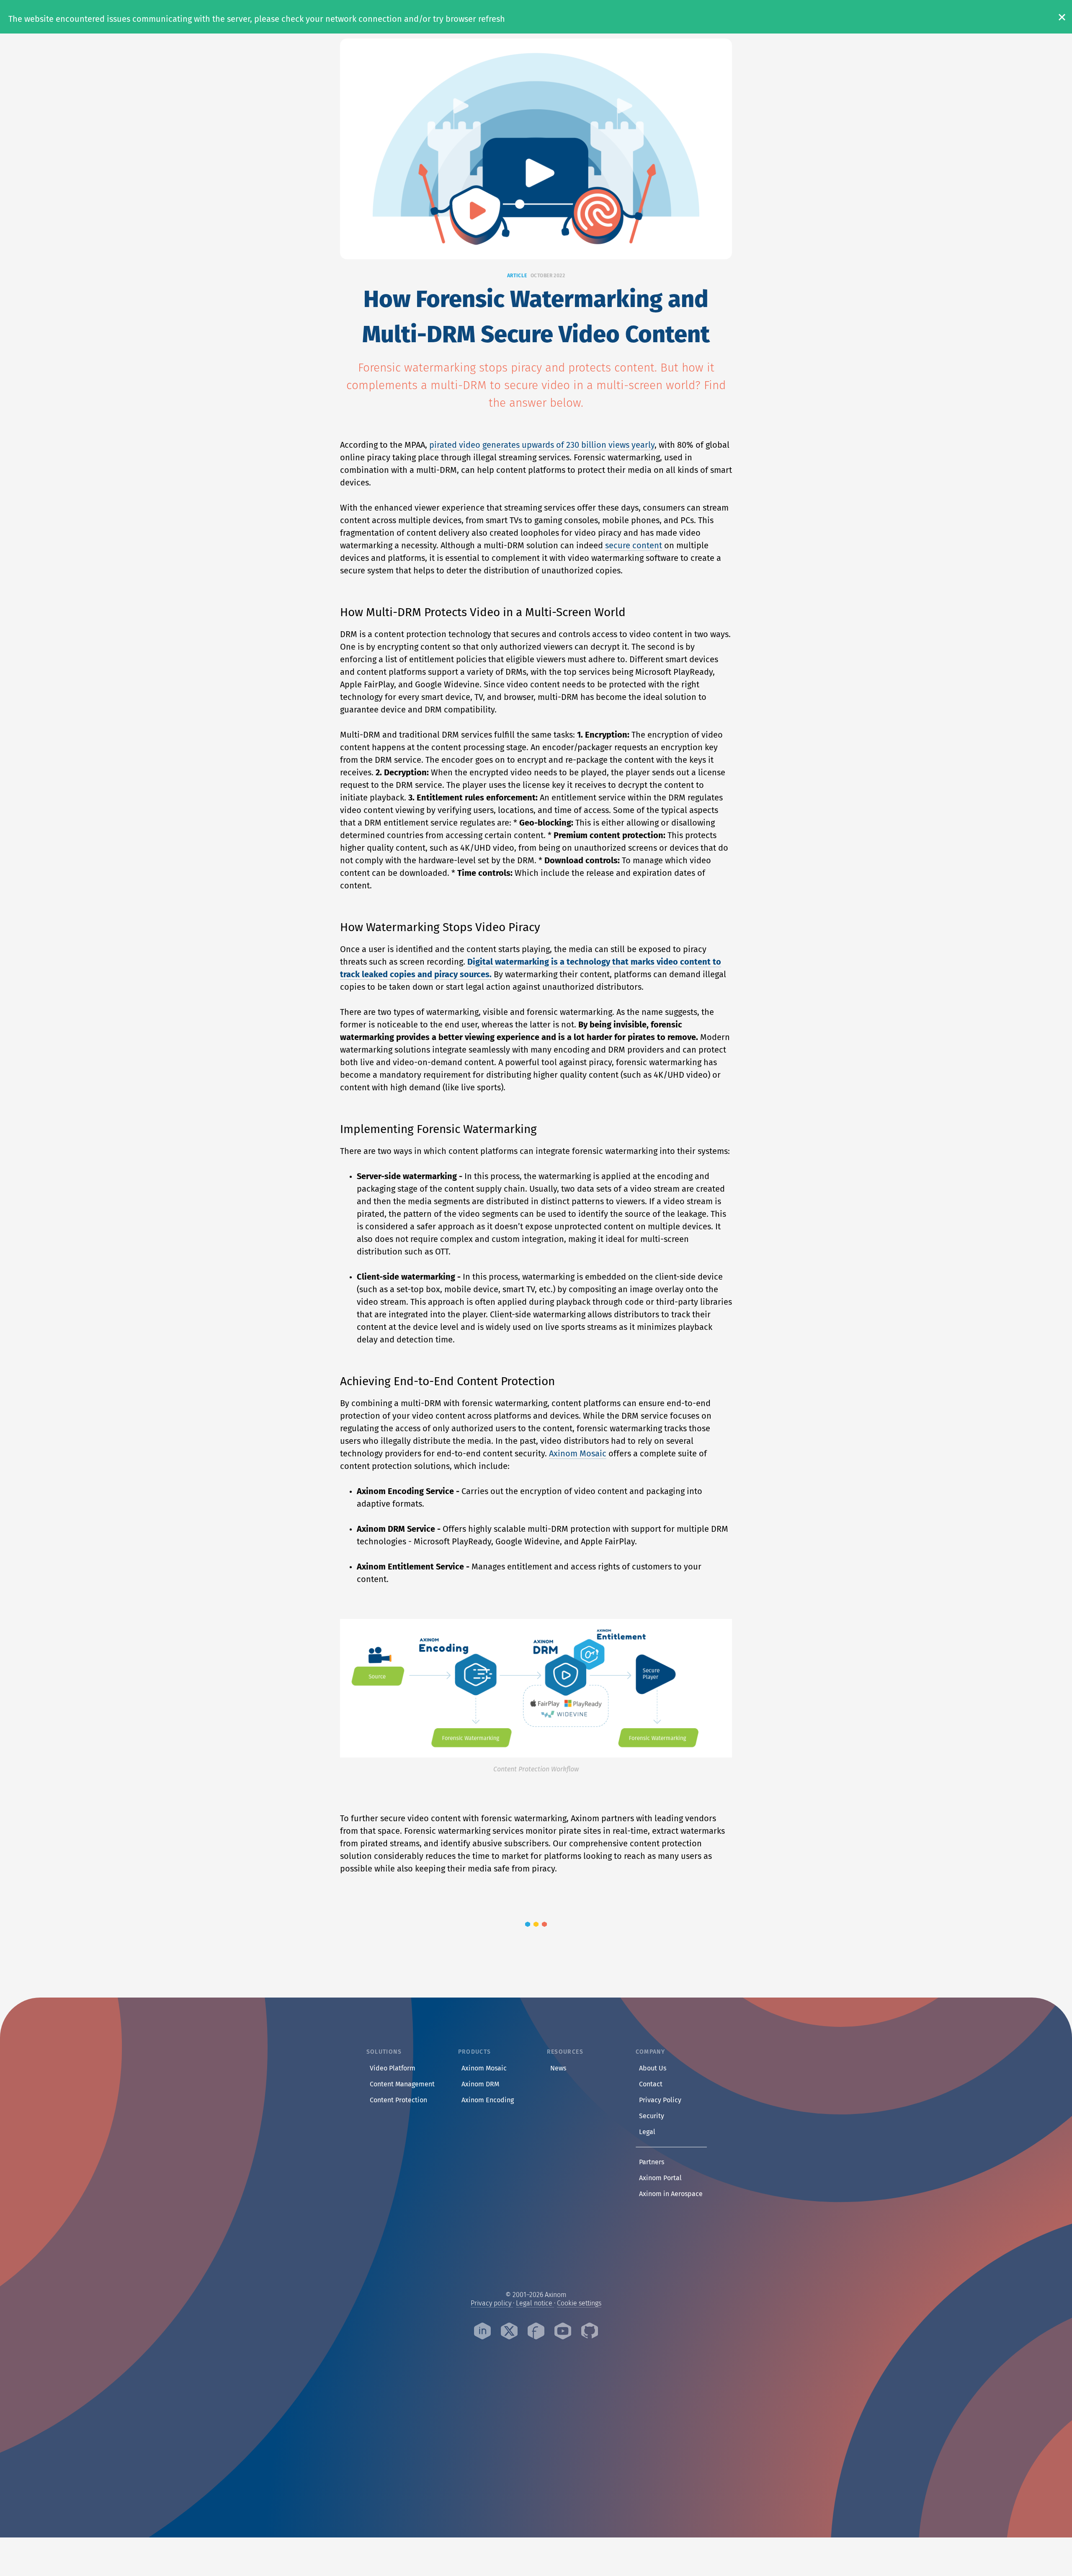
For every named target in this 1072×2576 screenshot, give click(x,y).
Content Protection (398, 2100)
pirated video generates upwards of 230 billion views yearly (542, 445)
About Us (654, 2068)
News (558, 2068)
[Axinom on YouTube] (563, 2332)
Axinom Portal (662, 2178)
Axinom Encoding (488, 2100)
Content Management (402, 2084)
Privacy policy (492, 2303)
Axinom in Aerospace (673, 2194)
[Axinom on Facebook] (536, 2332)
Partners (653, 2162)
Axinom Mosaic (578, 1453)
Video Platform (393, 2068)
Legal (649, 2132)
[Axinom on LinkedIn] (482, 2332)
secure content (634, 545)
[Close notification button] (1059, 17)
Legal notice (535, 2303)
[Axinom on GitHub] (590, 2332)
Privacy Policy (662, 2100)
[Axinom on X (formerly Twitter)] (509, 2332)
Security (653, 2116)
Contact (652, 2084)
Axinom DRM (480, 2084)
